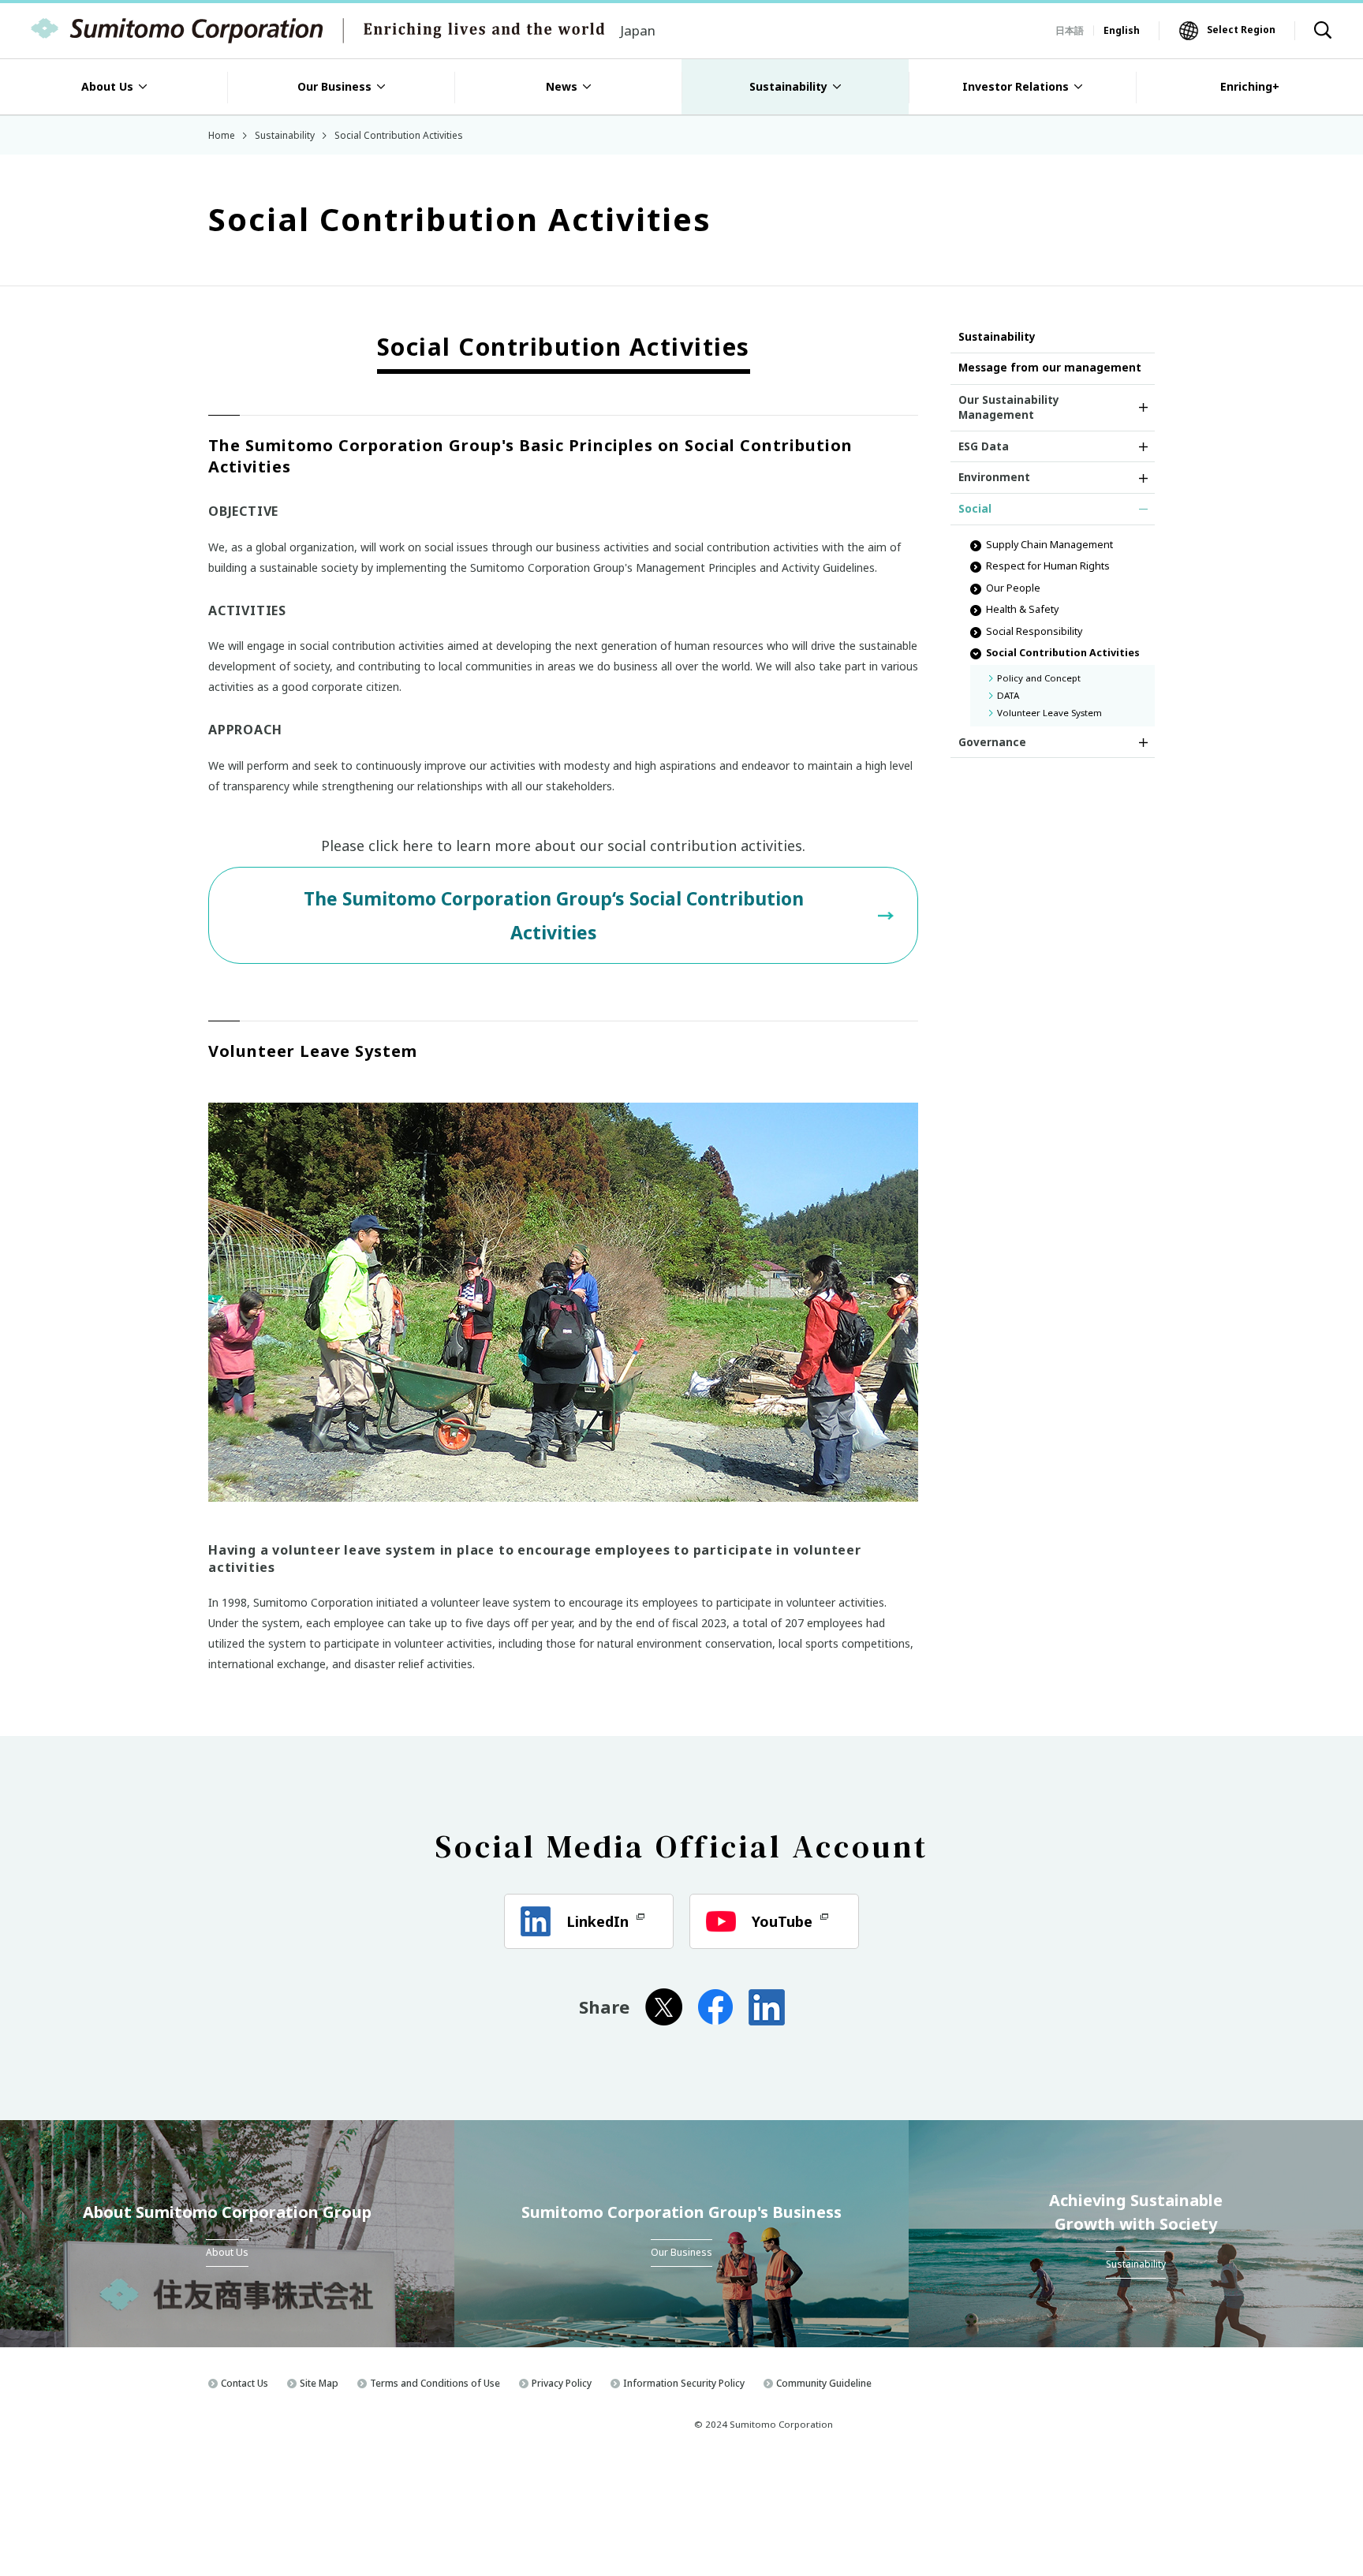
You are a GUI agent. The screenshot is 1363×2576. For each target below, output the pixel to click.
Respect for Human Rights (1048, 566)
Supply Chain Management (1049, 545)
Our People (1013, 588)
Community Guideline (824, 2383)
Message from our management (1050, 368)
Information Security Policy (684, 2383)
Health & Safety (1022, 609)
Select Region (1241, 30)
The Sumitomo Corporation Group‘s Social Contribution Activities (554, 915)
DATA (1008, 695)
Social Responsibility (1034, 631)
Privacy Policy (562, 2383)
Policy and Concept (1039, 678)
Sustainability (997, 337)
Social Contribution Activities (1063, 653)
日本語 (1070, 30)
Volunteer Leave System (1049, 713)
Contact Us (245, 2383)
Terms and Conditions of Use (435, 2383)
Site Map (319, 2383)
